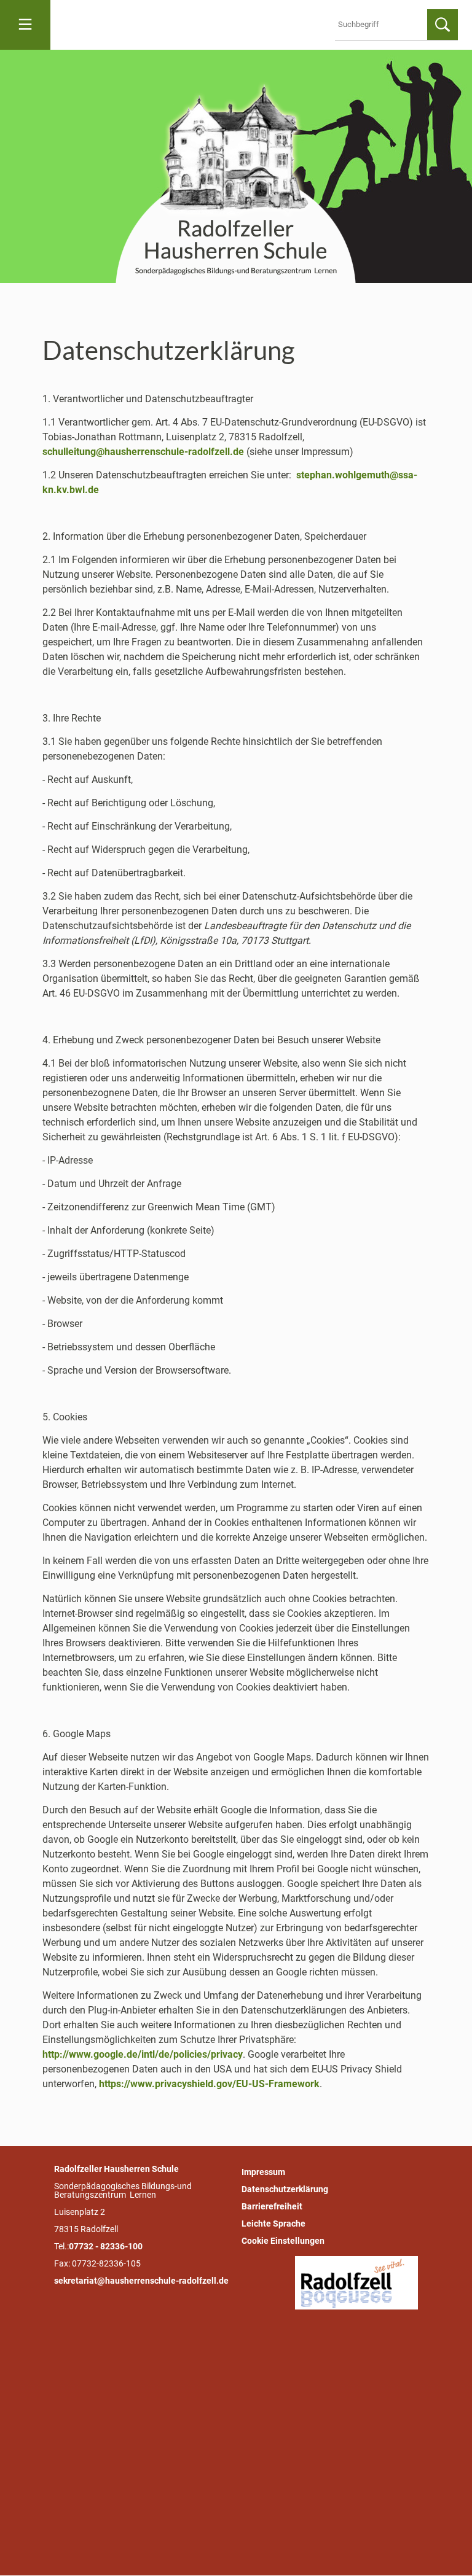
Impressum (263, 2172)
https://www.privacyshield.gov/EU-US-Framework (209, 2084)
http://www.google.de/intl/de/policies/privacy (143, 2054)
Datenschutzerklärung (285, 2189)
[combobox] (384, 25)
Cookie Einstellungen (283, 2241)
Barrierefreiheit (272, 2206)
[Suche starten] (442, 25)
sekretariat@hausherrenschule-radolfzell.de (141, 2281)
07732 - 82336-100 (106, 2246)
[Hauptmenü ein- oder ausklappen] (25, 25)
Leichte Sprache (273, 2224)
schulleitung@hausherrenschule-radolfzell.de (143, 452)
